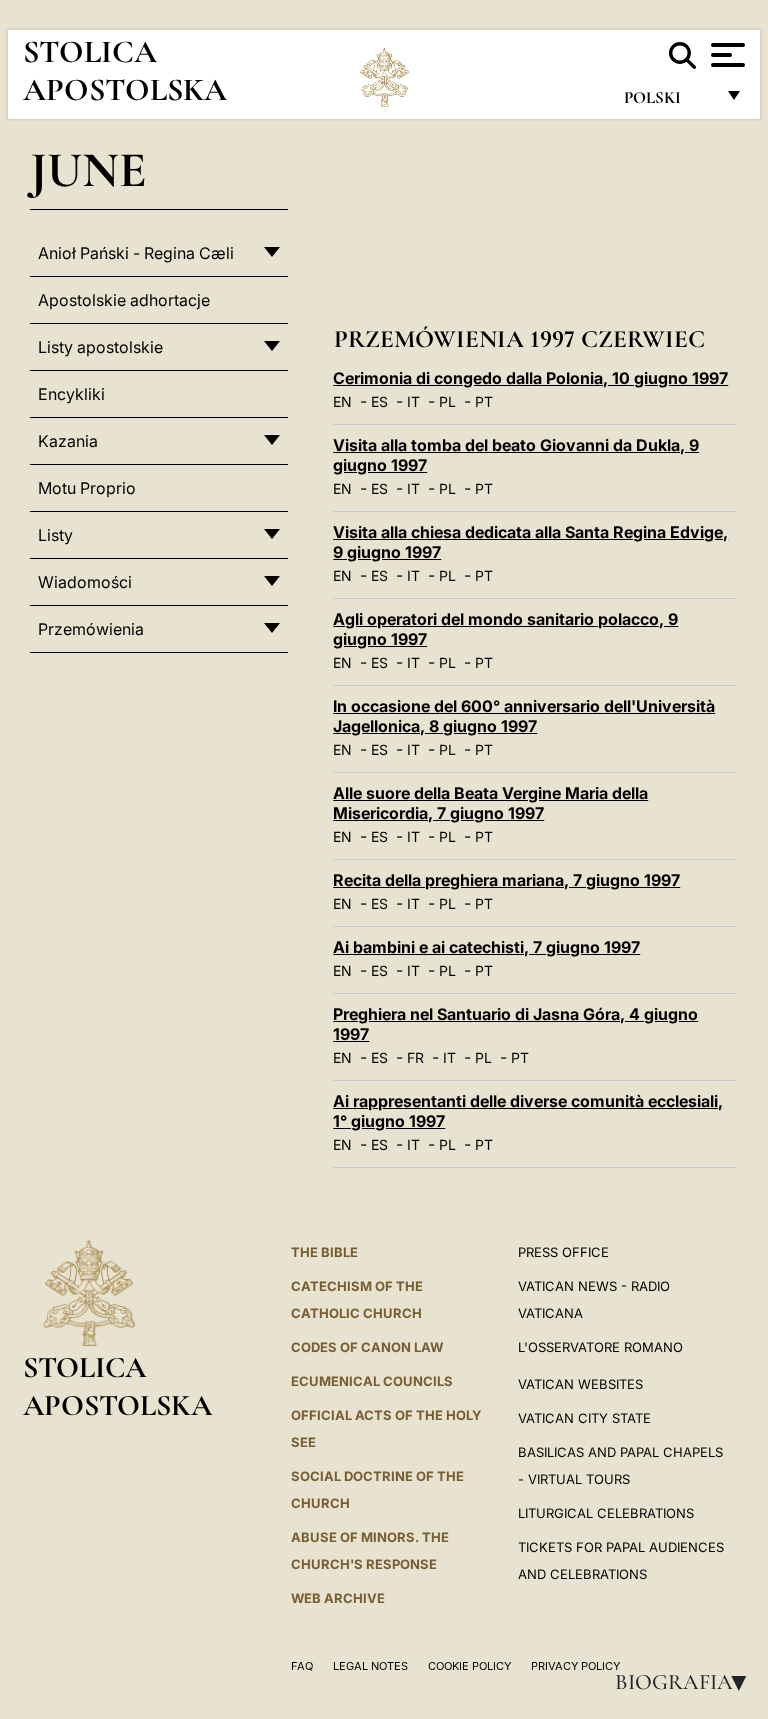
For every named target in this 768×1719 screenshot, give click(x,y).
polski (668, 102)
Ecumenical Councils (372, 1381)
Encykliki (71, 394)
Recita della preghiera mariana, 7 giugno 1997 (506, 880)
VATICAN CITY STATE (584, 1418)
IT (413, 401)
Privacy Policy (575, 1666)
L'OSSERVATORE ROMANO (600, 1347)
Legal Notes (370, 1666)
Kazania (68, 441)
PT (484, 401)
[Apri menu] (725, 55)
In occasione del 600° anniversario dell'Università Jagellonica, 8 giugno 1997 (524, 716)
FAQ (302, 1666)
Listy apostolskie (100, 347)
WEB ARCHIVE (338, 1598)
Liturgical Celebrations (606, 1513)
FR (415, 1057)
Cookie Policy (469, 1666)
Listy (55, 535)
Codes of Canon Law (367, 1347)
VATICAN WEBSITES (580, 1384)
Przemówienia (91, 629)
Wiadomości (85, 582)
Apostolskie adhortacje (124, 300)
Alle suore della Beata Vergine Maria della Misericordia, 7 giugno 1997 (490, 803)
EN (342, 401)
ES (379, 401)
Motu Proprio (87, 488)
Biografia (687, 1682)
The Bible (324, 1252)
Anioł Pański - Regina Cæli (136, 253)
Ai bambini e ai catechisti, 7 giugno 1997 (486, 947)
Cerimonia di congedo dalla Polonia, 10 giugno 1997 (530, 378)
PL (447, 401)
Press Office (563, 1252)
